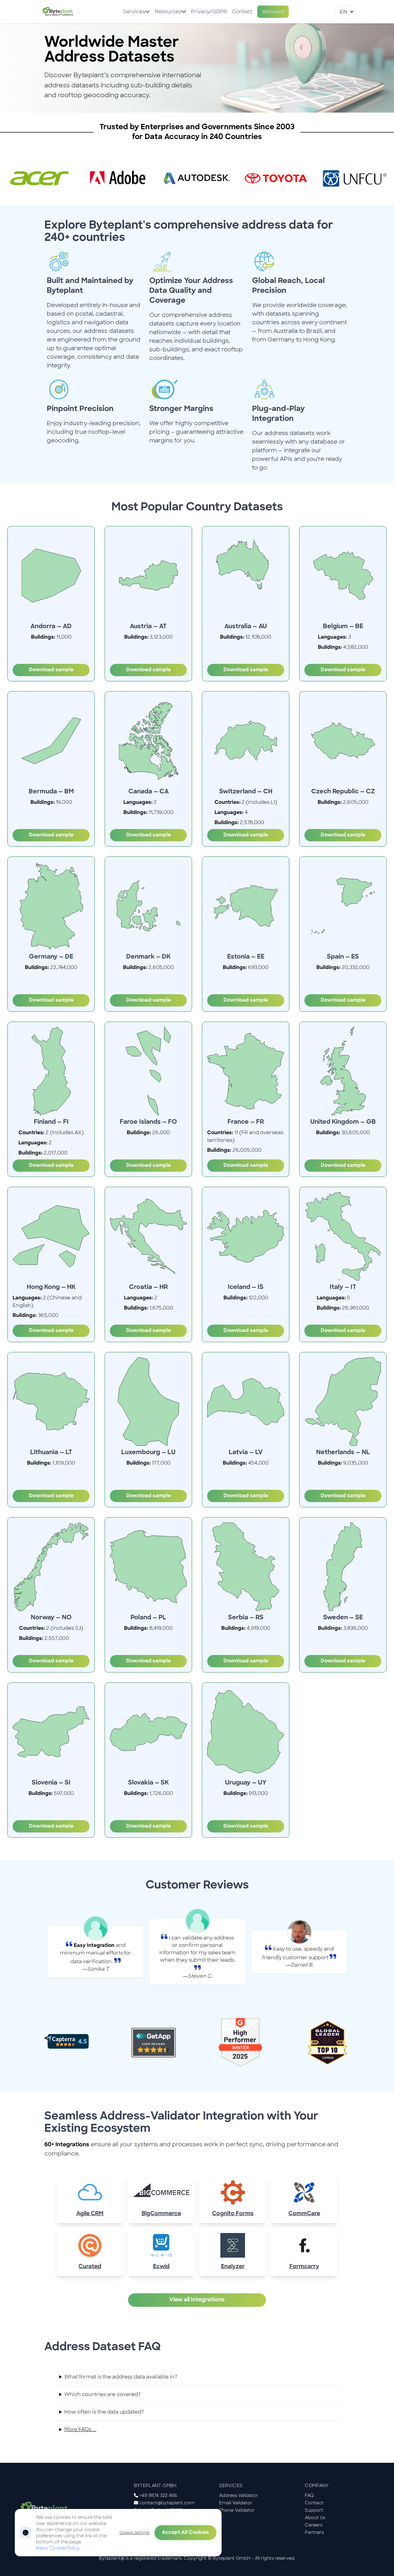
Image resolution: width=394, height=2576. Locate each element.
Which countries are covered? (103, 2394)
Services (134, 12)
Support (314, 2510)
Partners (314, 2532)
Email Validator (236, 2503)
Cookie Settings (135, 2533)
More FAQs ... (80, 2429)
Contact (242, 12)
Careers (314, 2525)
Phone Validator (237, 2510)
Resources (168, 12)
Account (273, 12)
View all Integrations (197, 2300)
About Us (315, 2518)
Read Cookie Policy (58, 2548)
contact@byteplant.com (167, 2503)
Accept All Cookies (185, 2533)
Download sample (51, 670)
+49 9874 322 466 (158, 2495)
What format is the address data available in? (121, 2377)
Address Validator (239, 2495)
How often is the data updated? (104, 2412)
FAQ (309, 2495)
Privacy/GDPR (209, 12)
